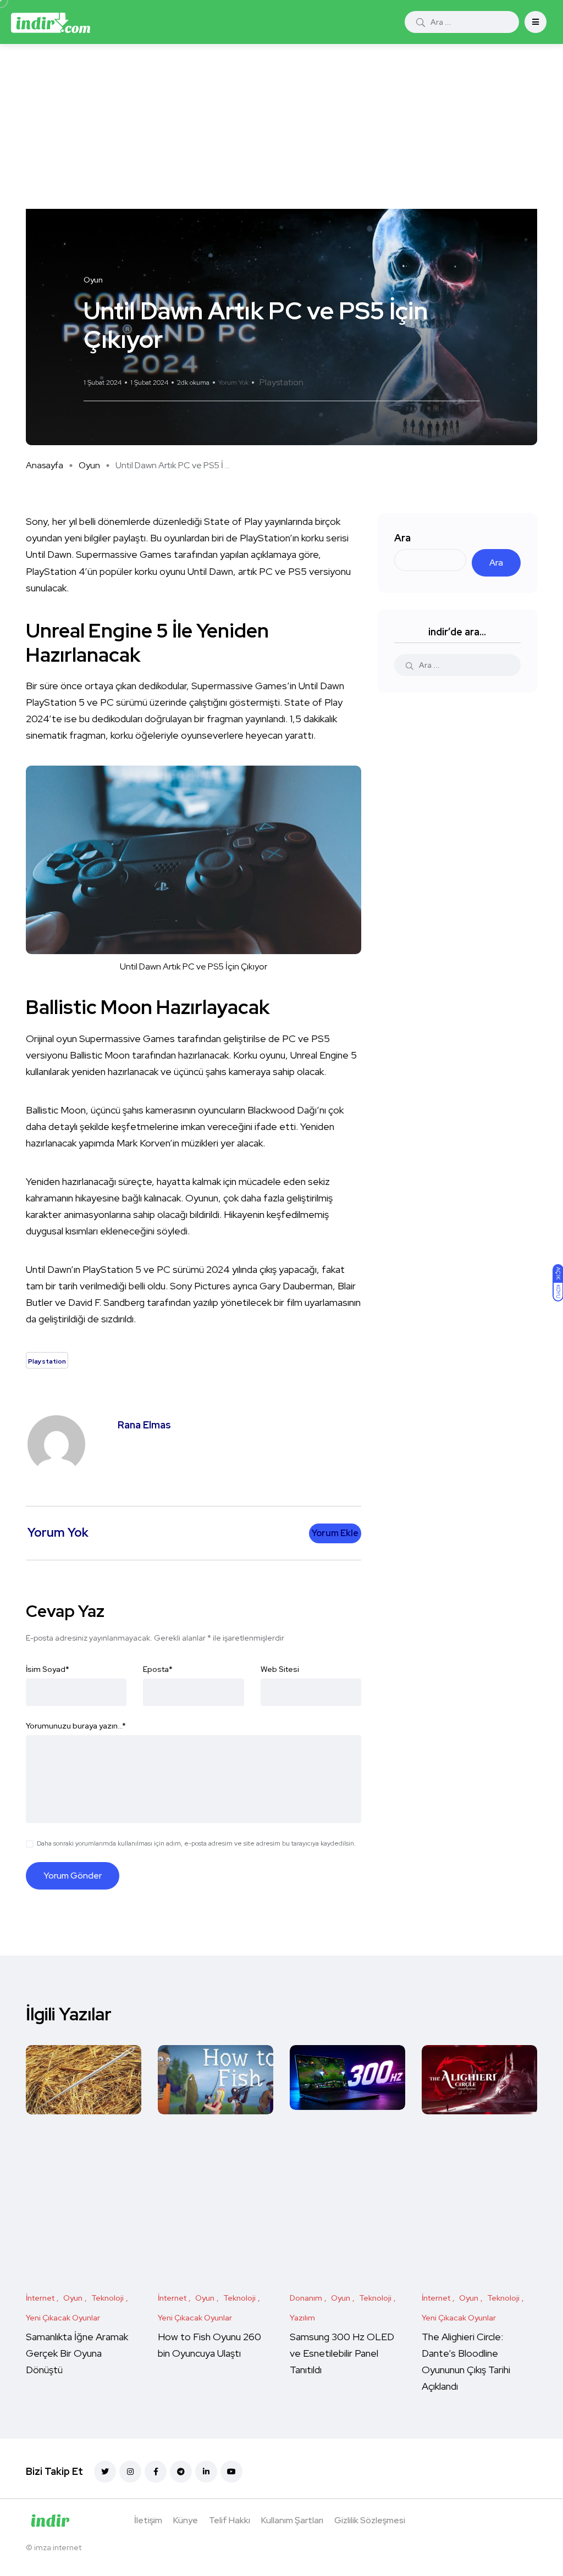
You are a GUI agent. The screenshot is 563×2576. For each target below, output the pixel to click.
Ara (402, 538)
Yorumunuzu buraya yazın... (76, 1726)
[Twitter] (105, 2472)
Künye (186, 2520)
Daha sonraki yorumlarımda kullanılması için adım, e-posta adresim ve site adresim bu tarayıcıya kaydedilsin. (196, 1843)
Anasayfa (45, 465)
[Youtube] (231, 2472)
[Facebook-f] (156, 2472)
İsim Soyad (48, 1669)
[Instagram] (130, 2472)
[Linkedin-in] (206, 2472)
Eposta (158, 1669)
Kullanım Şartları (292, 2520)
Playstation (281, 382)
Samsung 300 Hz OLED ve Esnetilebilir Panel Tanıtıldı (342, 2353)
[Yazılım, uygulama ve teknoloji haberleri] (51, 22)
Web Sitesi (280, 1669)
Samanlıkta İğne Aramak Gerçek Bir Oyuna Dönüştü (77, 2353)
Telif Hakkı (230, 2520)
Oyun (89, 465)
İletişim (148, 2520)
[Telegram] (181, 2472)
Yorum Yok (233, 383)
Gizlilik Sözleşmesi (370, 2520)
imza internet (58, 2547)
